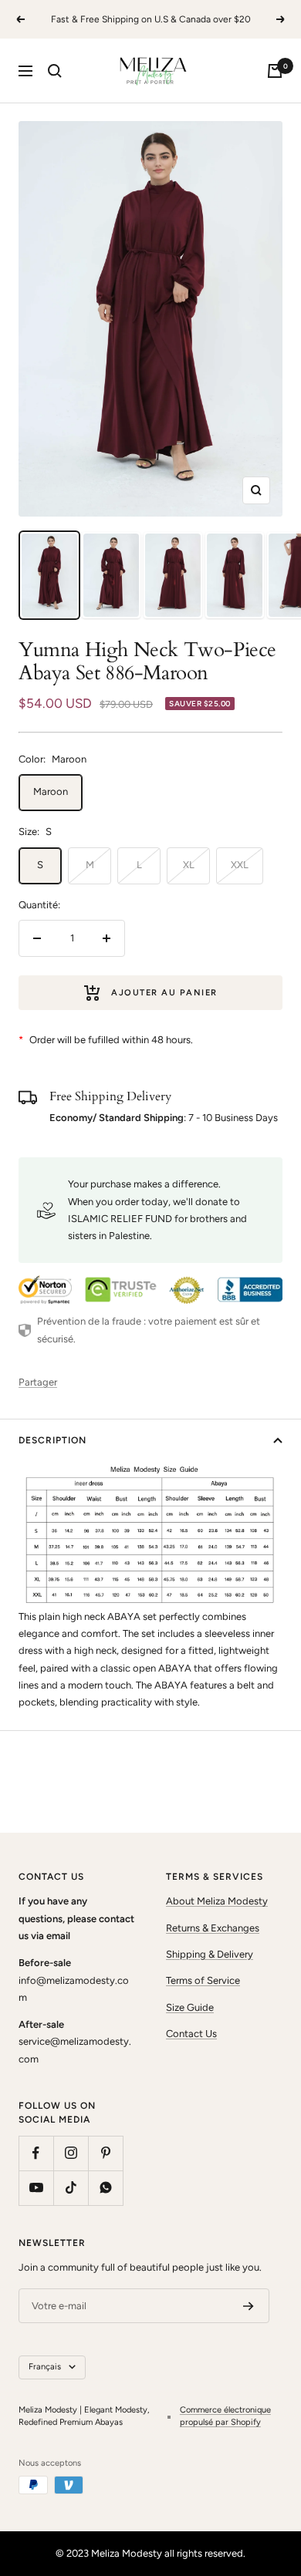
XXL (240, 865)
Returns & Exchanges (213, 1928)
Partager (38, 1382)
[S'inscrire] (249, 2306)
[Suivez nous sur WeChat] (105, 2188)
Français (45, 2367)
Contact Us (191, 2034)
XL (189, 865)
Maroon (51, 791)
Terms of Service (203, 1980)
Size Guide (190, 2007)
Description (52, 1440)
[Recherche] (55, 71)
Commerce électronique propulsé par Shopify (225, 2416)
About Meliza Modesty (217, 1901)
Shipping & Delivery (210, 1954)
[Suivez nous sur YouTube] (36, 2188)
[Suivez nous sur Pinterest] (105, 2153)
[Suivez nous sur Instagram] (71, 2153)
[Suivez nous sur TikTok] (71, 2188)
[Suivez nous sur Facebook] (36, 2153)
